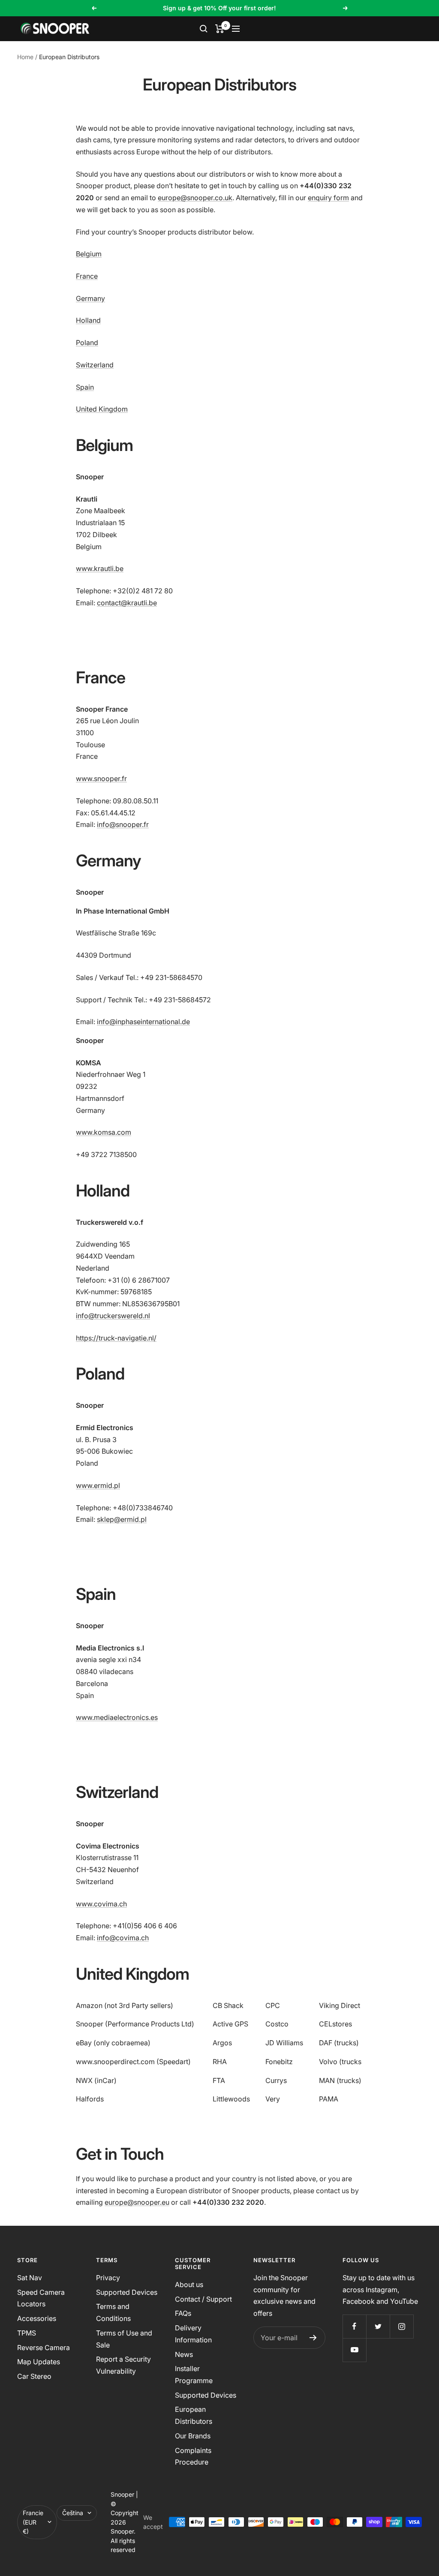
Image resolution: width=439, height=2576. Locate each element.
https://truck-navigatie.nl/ (116, 1338)
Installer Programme (194, 2375)
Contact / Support (203, 2299)
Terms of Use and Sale (124, 2339)
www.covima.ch (101, 1904)
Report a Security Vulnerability (123, 2365)
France (87, 276)
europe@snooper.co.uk (195, 198)
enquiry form (328, 198)
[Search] (204, 29)
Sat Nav (30, 2278)
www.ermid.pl (98, 1485)
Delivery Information (193, 2334)
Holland (88, 320)
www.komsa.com (104, 1132)
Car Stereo (34, 2376)
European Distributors (194, 2415)
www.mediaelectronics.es (117, 1717)
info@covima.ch (123, 1938)
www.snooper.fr (101, 779)
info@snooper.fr (123, 824)
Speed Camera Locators (41, 2298)
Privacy (108, 2278)
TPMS (27, 2333)
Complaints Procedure (193, 2456)
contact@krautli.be (127, 603)
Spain (85, 387)
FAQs (183, 2313)
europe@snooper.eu (137, 2202)
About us (189, 2284)
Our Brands (193, 2436)
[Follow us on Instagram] (401, 2326)
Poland (87, 343)
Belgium (89, 254)
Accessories (37, 2318)
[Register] (313, 2338)
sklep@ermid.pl (122, 1519)
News (184, 2354)
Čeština (73, 2513)
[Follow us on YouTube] (354, 2350)
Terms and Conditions (113, 2312)
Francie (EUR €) (33, 2522)
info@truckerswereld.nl (113, 1316)
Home (25, 57)
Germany (90, 298)
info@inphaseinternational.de (143, 1022)
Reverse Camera (44, 2348)
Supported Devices (127, 2292)
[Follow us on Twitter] (378, 2326)
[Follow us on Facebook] (354, 2326)
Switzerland (95, 365)
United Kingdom (102, 409)
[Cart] (220, 29)
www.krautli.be (100, 568)
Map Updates (39, 2362)
